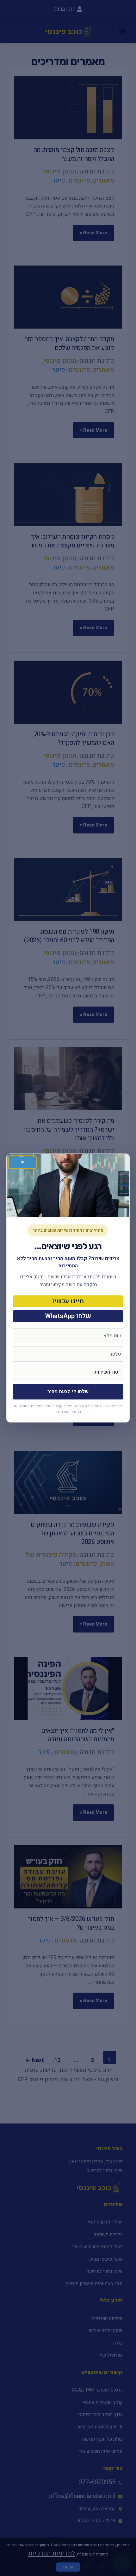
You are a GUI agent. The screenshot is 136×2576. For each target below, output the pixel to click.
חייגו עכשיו (68, 1301)
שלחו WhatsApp (68, 1316)
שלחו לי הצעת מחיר (68, 1392)
